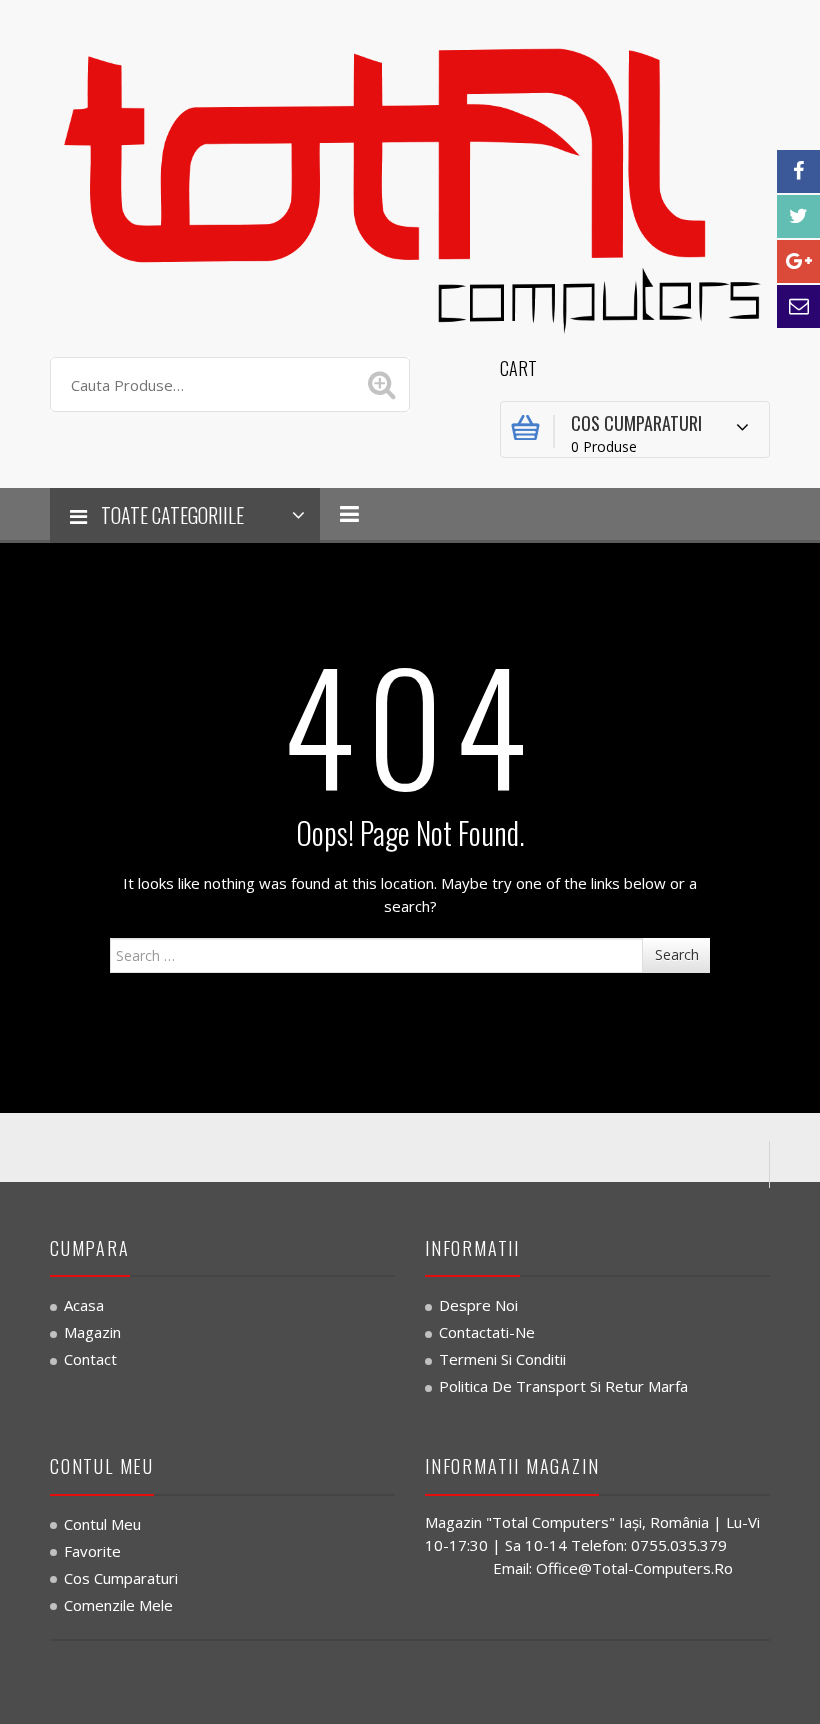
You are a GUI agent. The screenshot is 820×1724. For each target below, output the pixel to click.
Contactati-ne (487, 1332)
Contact (90, 1359)
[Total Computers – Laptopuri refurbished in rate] (410, 182)
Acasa (84, 1305)
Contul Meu (102, 1524)
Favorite (92, 1551)
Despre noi (478, 1305)
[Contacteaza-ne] (798, 306)
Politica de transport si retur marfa (563, 1386)
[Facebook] (798, 171)
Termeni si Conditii (502, 1359)
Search (677, 954)
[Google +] (798, 261)
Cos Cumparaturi (121, 1578)
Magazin (92, 1332)
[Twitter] (798, 216)
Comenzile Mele (118, 1605)
